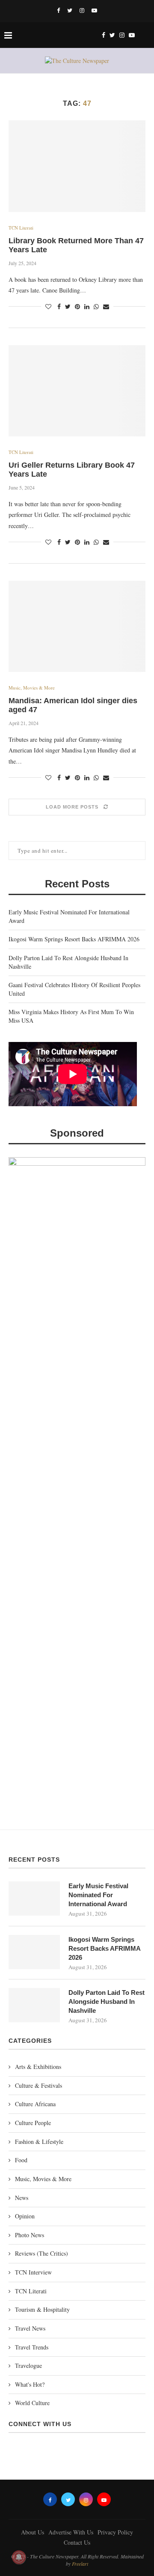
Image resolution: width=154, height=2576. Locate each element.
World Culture (32, 2403)
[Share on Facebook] (59, 306)
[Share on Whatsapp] (96, 306)
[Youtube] (94, 10)
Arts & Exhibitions (38, 2067)
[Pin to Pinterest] (77, 306)
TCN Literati (21, 228)
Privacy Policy (115, 2532)
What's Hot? (30, 2384)
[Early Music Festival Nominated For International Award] (34, 1898)
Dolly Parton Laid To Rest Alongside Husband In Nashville (107, 2001)
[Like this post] (48, 306)
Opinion (25, 2216)
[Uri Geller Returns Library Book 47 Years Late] (77, 391)
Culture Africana (35, 2104)
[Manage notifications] (19, 2557)
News (22, 2198)
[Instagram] (82, 10)
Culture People (33, 2123)
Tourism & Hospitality (42, 2309)
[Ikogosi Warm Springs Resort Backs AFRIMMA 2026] (34, 1952)
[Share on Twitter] (68, 306)
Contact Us (77, 2542)
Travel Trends (32, 2347)
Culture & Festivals (38, 2085)
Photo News (30, 2235)
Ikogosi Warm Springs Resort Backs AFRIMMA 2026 (74, 939)
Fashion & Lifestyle (39, 2142)
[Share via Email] (106, 306)
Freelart (80, 2564)
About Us (33, 2532)
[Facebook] (58, 10)
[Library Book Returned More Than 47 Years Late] (77, 166)
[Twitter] (70, 10)
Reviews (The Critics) (41, 2253)
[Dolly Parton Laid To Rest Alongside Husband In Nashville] (34, 2005)
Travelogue (28, 2366)
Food (21, 2160)
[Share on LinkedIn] (87, 306)
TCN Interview (33, 2272)
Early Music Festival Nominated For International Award (98, 1895)
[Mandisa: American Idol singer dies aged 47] (77, 626)
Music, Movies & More (32, 688)
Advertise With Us (71, 2532)
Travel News (30, 2328)
